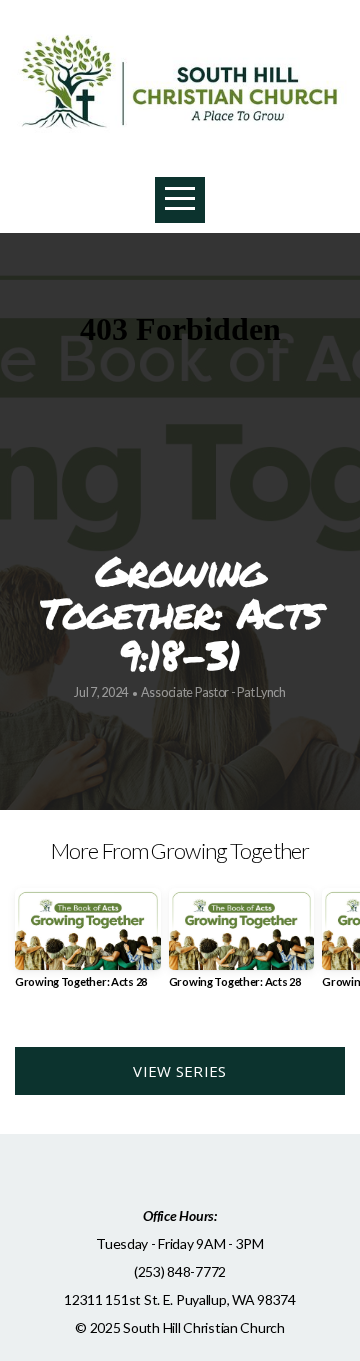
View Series (179, 1071)
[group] (88, 945)
